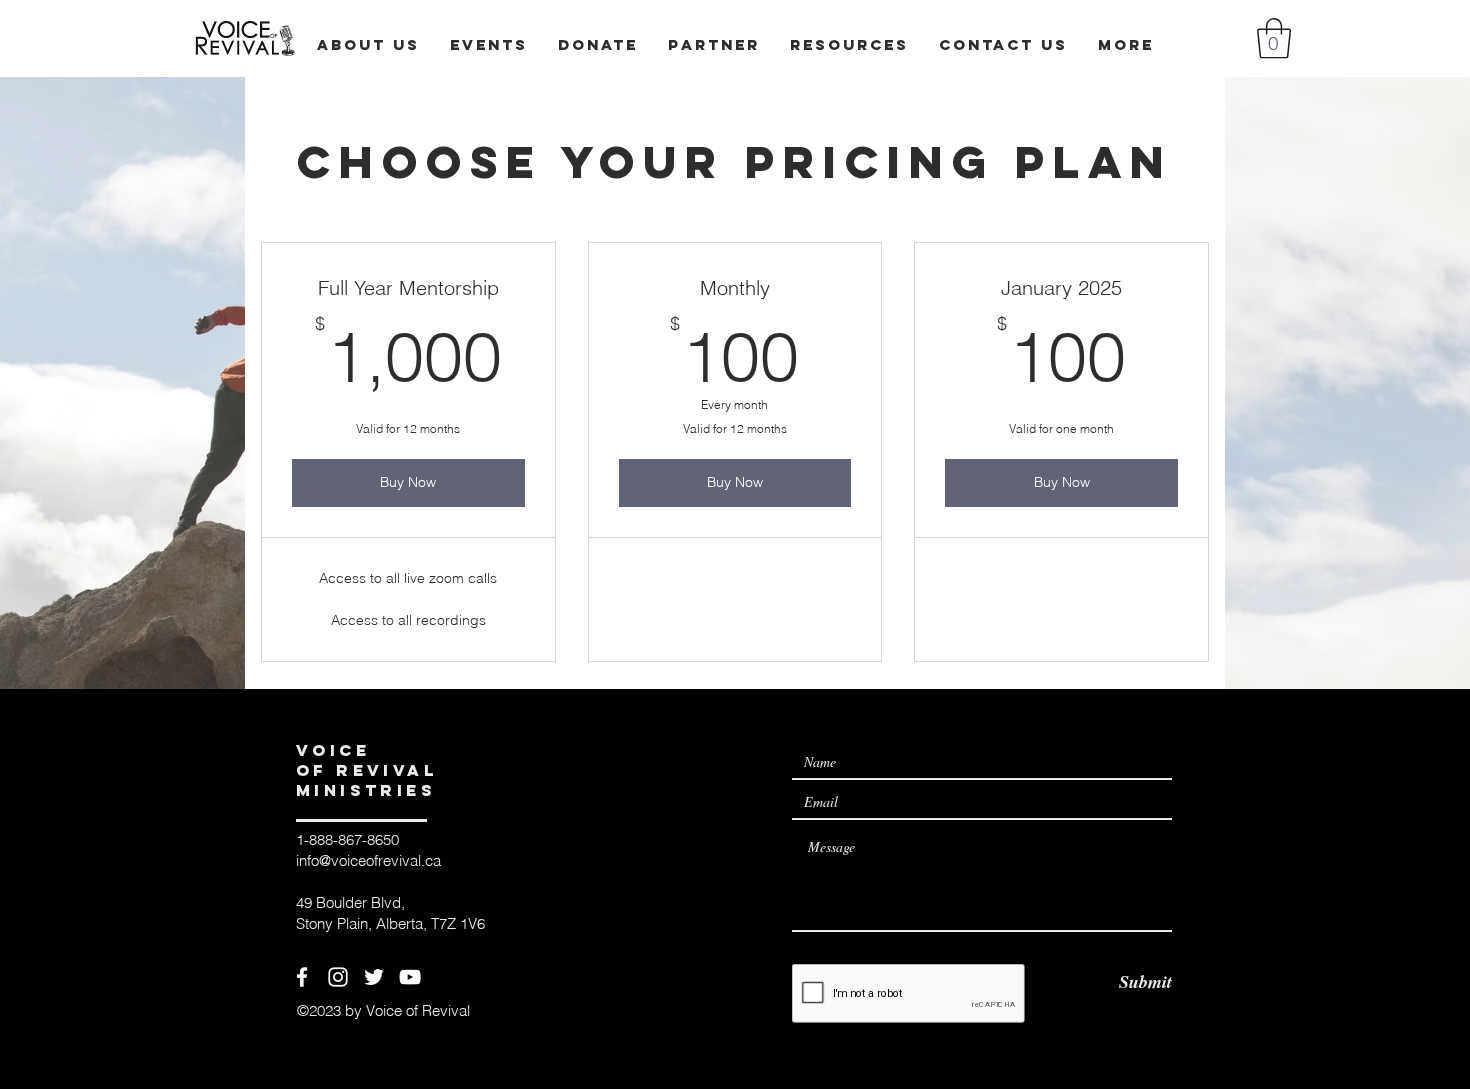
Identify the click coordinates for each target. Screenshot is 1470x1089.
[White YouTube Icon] (410, 977)
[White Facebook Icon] (302, 977)
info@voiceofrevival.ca (368, 860)
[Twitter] (374, 977)
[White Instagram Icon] (338, 977)
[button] (1274, 38)
